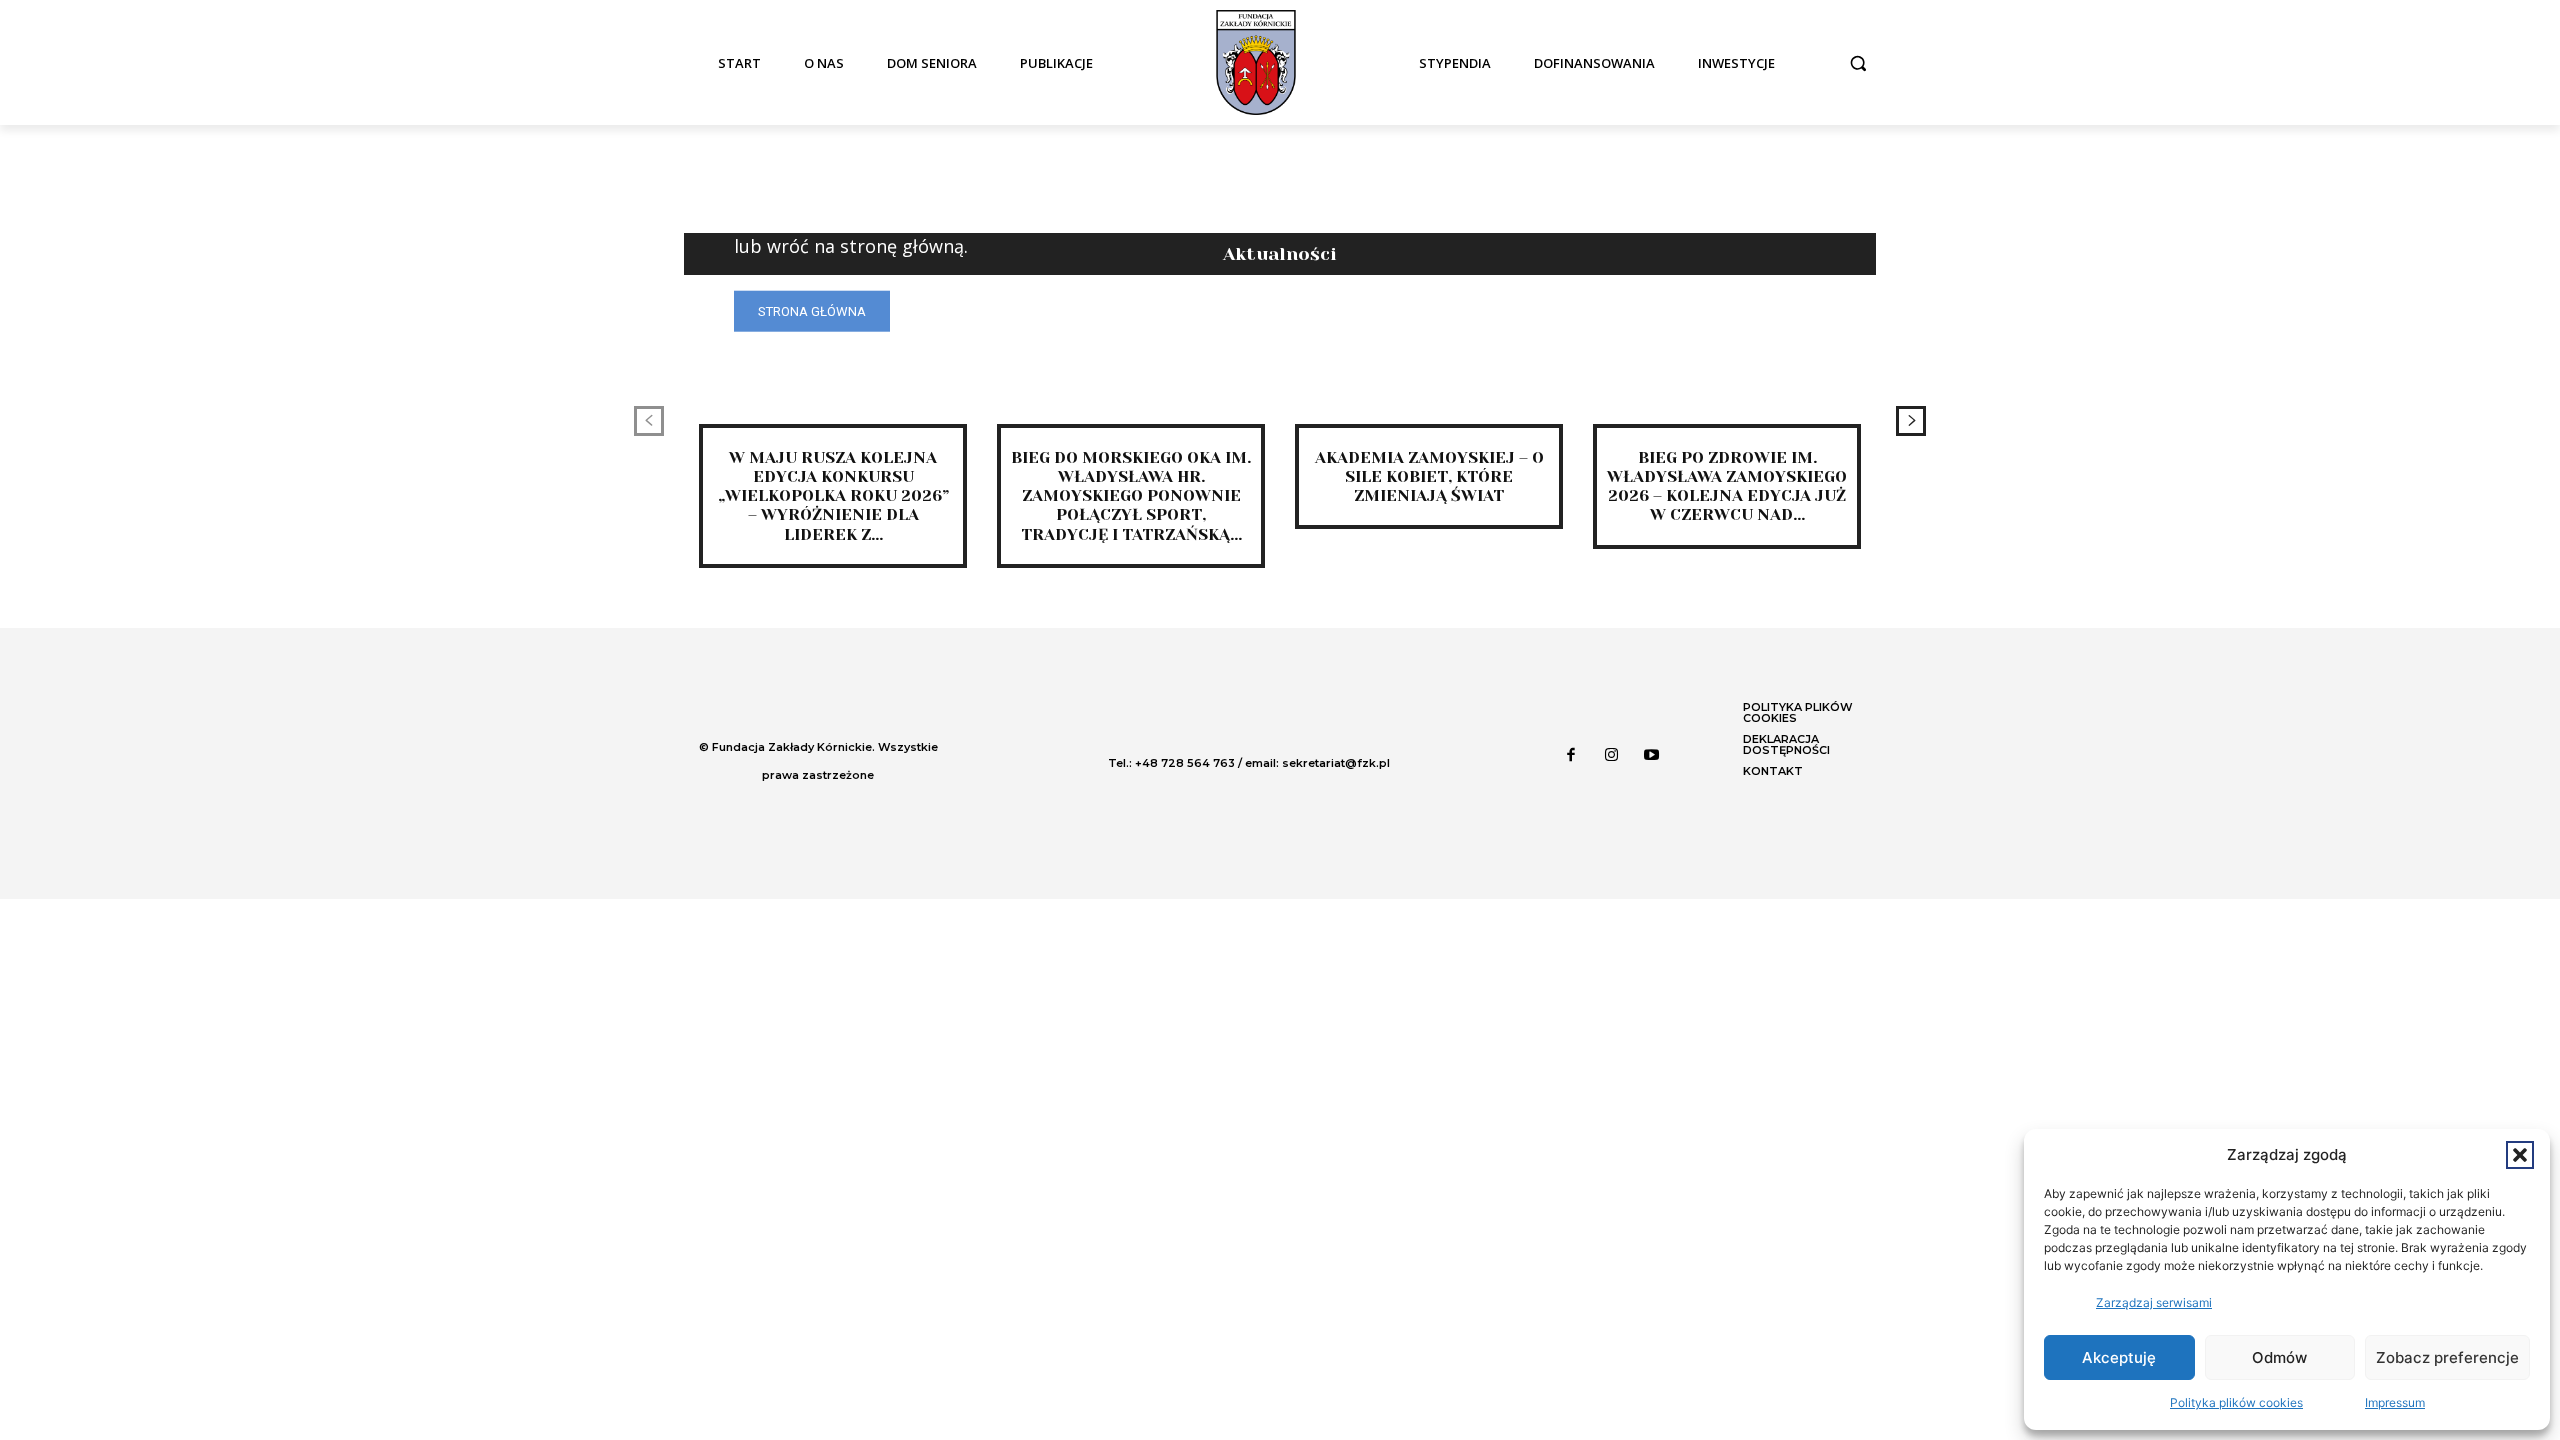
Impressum (2395, 1402)
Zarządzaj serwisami (2154, 1302)
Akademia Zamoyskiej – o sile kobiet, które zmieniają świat (1429, 476)
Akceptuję (2119, 1357)
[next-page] (1911, 421)
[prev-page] (649, 421)
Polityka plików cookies (2236, 1402)
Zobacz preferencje (2447, 1357)
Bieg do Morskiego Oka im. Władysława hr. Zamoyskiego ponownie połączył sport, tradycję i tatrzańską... (1131, 496)
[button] (2520, 1155)
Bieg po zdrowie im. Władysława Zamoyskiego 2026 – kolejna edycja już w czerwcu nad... (1727, 486)
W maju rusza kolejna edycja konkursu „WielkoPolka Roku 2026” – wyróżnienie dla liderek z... (833, 496)
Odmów (2279, 1357)
